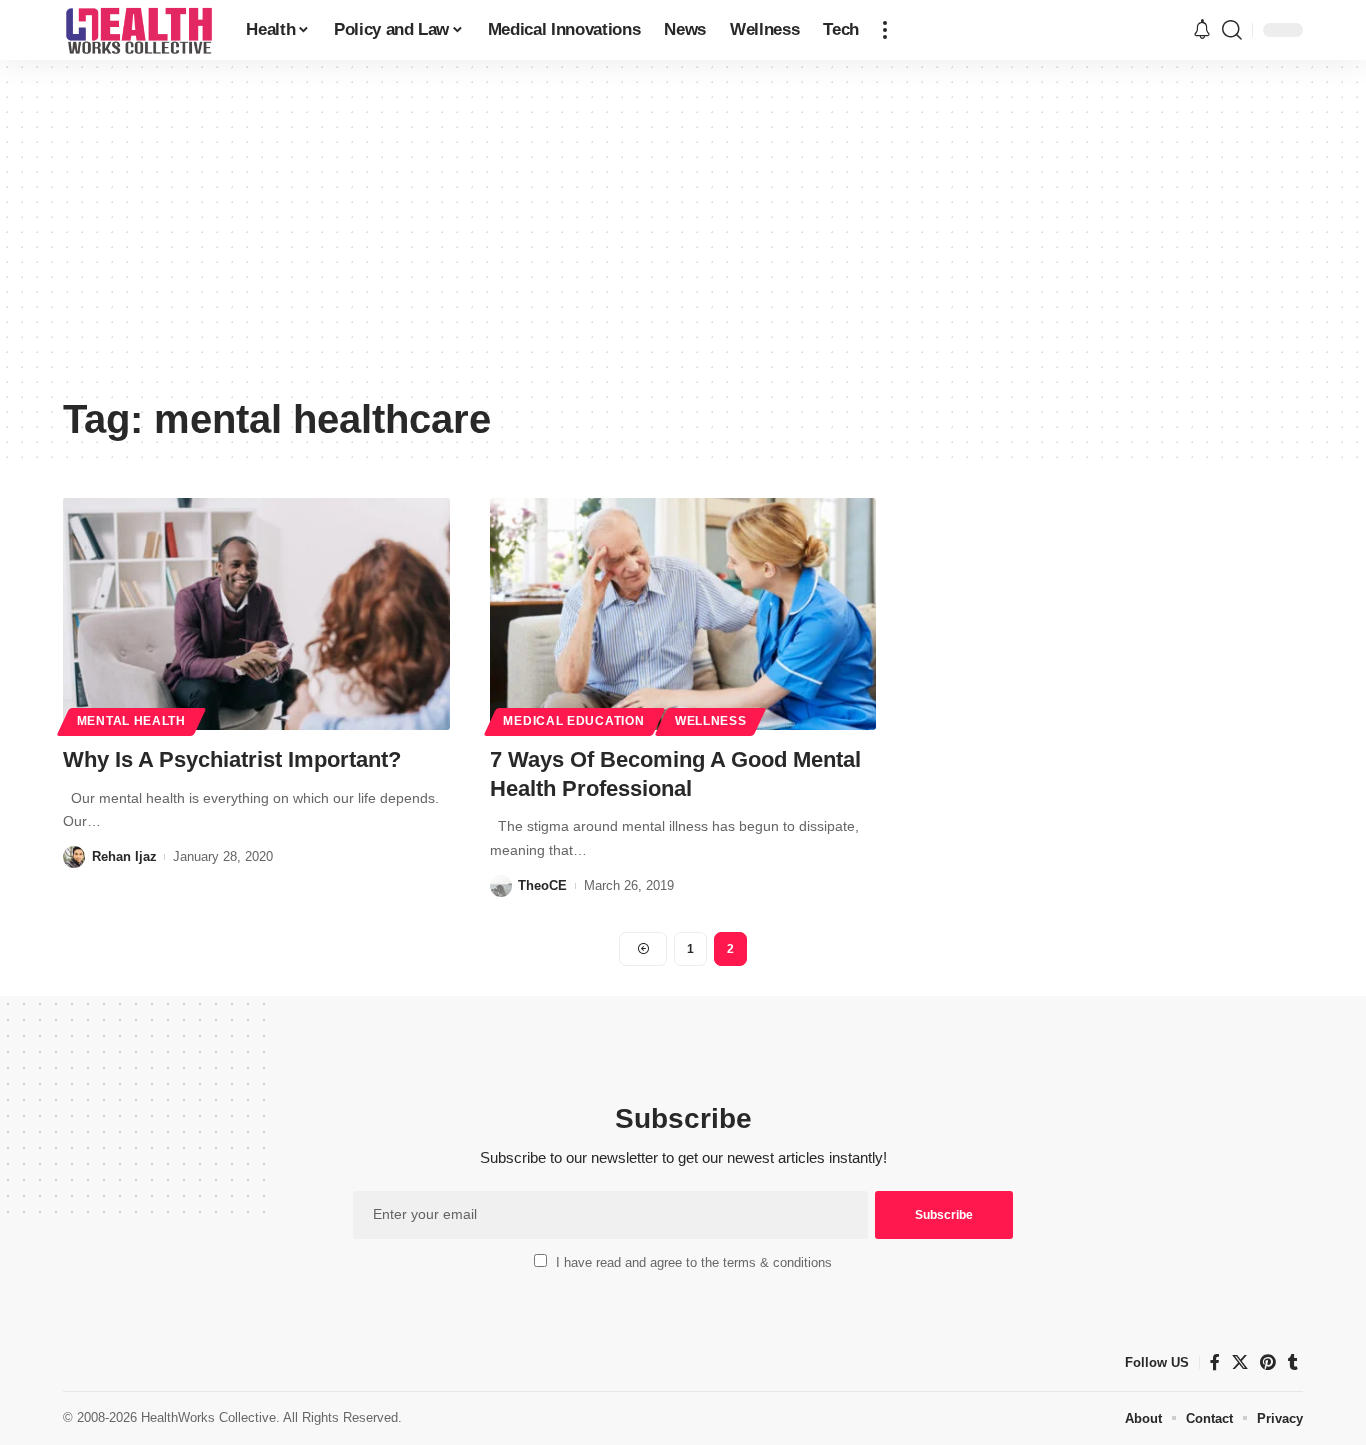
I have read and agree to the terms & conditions (694, 1262)
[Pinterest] (1268, 1362)
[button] (885, 30)
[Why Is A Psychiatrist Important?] (256, 614)
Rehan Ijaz (124, 856)
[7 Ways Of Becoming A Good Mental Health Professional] (683, 614)
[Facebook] (1215, 1362)
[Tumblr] (1293, 1362)
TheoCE (542, 885)
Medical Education (573, 721)
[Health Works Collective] (138, 30)
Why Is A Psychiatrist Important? (232, 759)
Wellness (711, 721)
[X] (1240, 1362)
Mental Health (131, 721)
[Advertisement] (683, 235)
